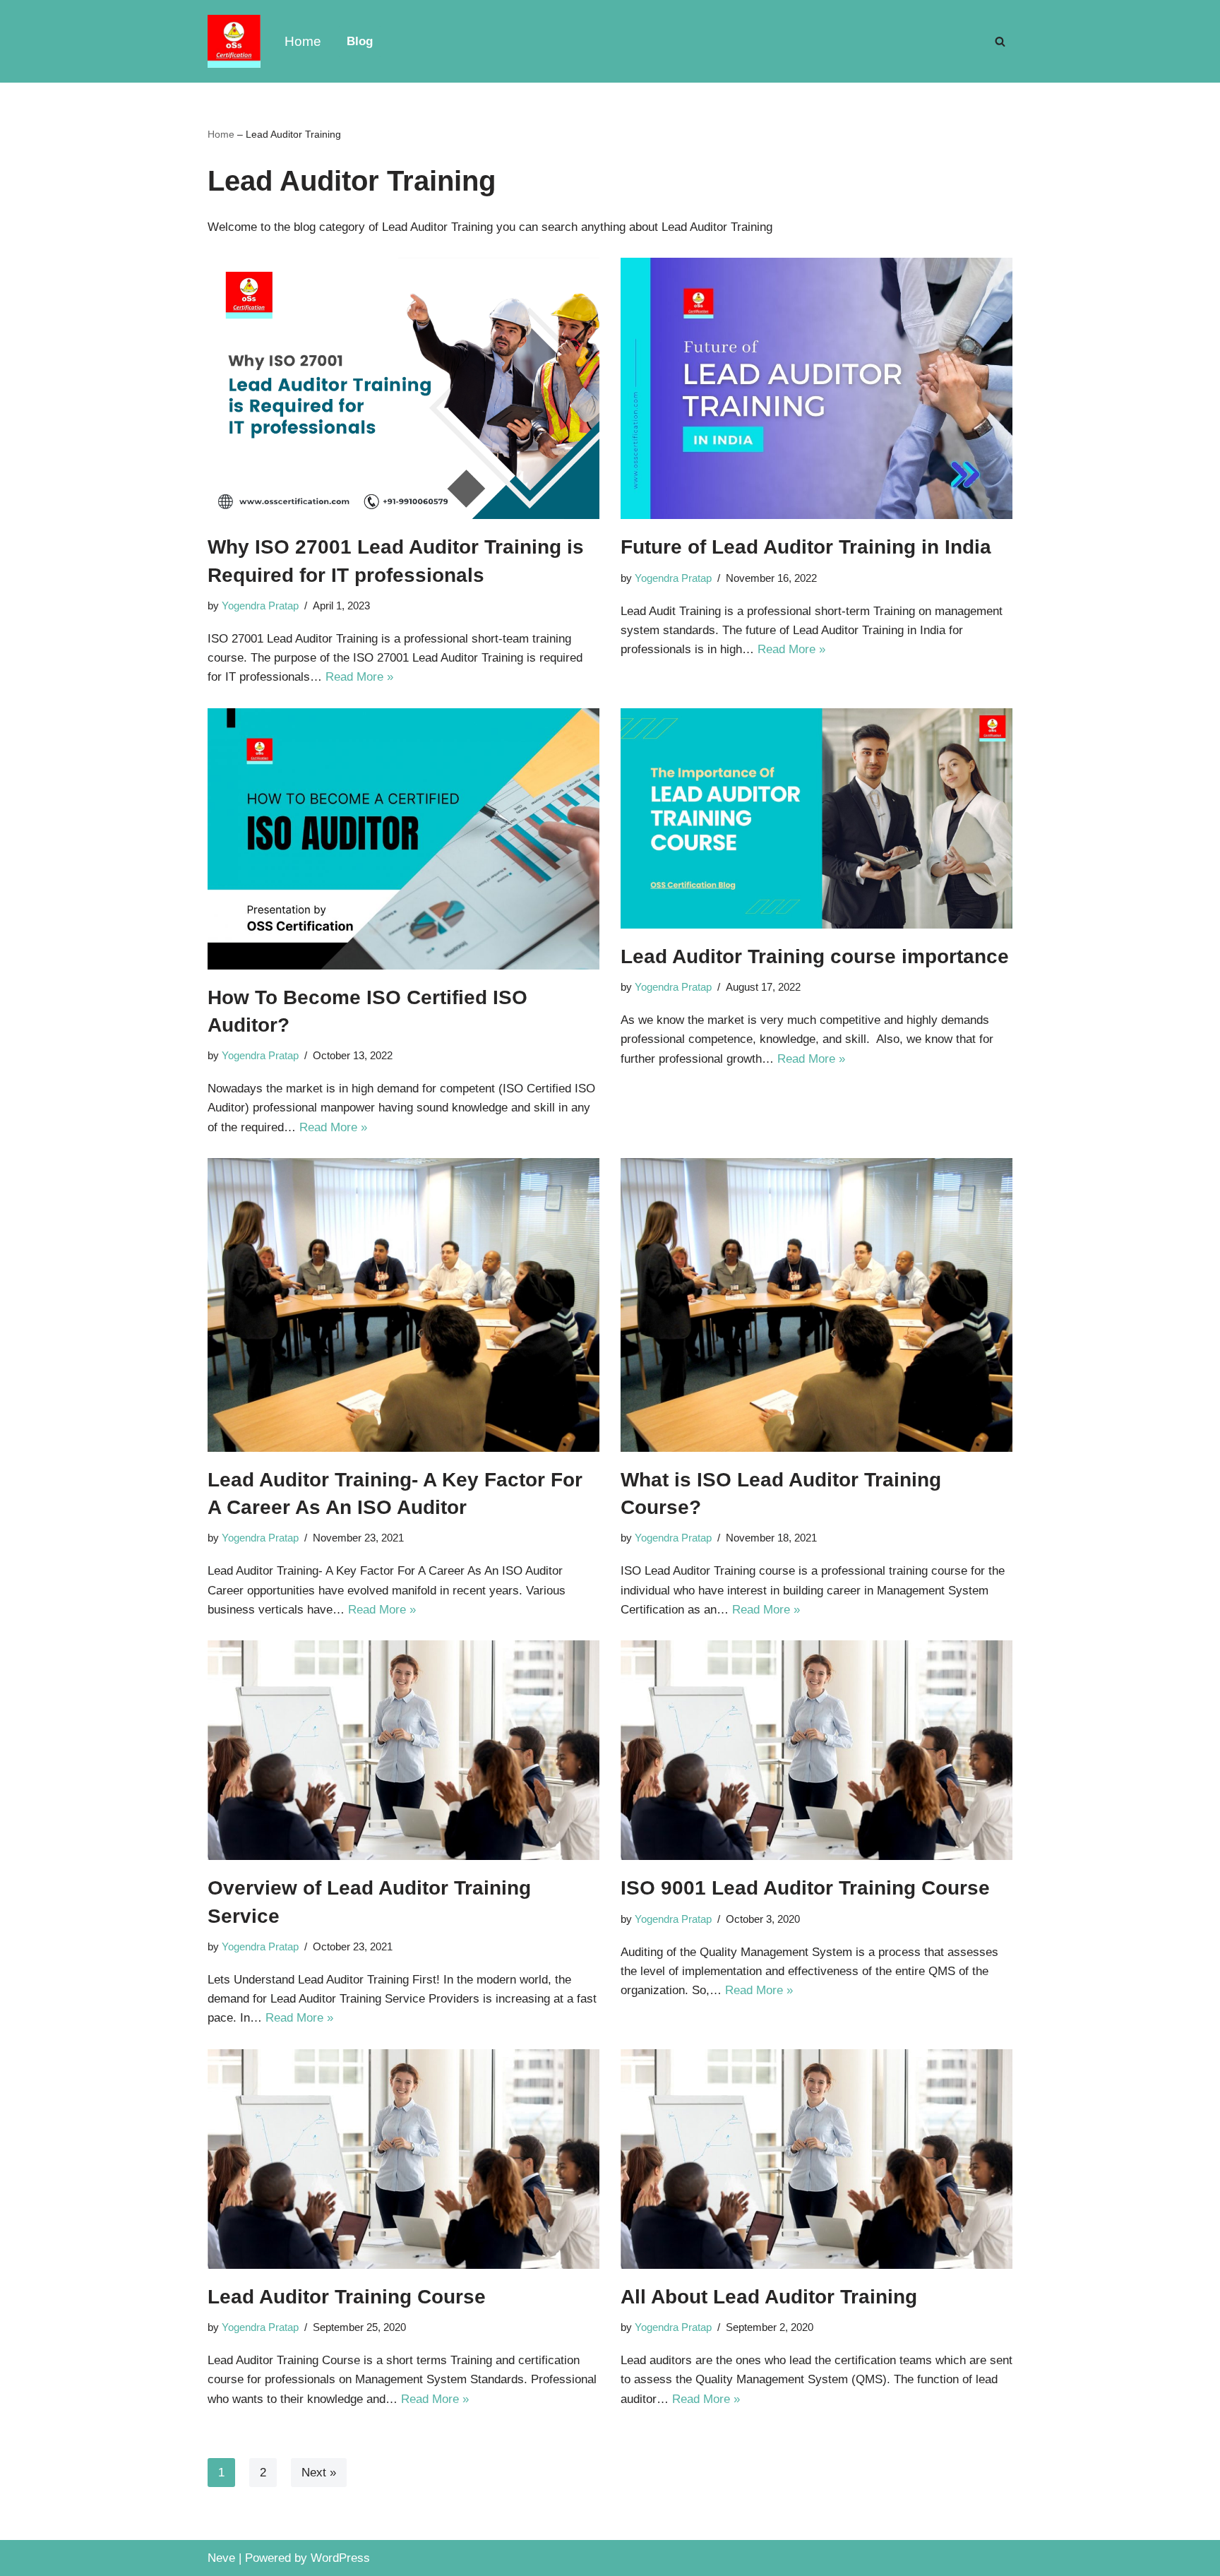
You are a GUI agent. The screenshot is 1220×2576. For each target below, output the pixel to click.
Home (303, 41)
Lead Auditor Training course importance (815, 956)
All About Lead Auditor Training (769, 2297)
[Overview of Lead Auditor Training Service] (403, 1750)
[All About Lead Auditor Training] (817, 2159)
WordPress (340, 2558)
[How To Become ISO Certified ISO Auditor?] (403, 839)
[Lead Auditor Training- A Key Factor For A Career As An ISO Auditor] (403, 1305)
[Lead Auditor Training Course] (403, 2159)
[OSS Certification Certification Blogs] (234, 41)
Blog (360, 41)
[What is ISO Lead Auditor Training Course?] (817, 1305)
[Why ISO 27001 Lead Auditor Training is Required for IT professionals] (403, 388)
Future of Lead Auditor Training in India (806, 547)
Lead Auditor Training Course (347, 2297)
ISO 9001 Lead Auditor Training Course (805, 1888)
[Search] (1000, 41)
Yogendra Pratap (260, 606)
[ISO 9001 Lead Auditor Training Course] (817, 1750)
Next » (319, 2473)
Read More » (359, 677)
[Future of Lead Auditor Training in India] (817, 388)
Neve (221, 2558)
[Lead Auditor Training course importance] (817, 818)
